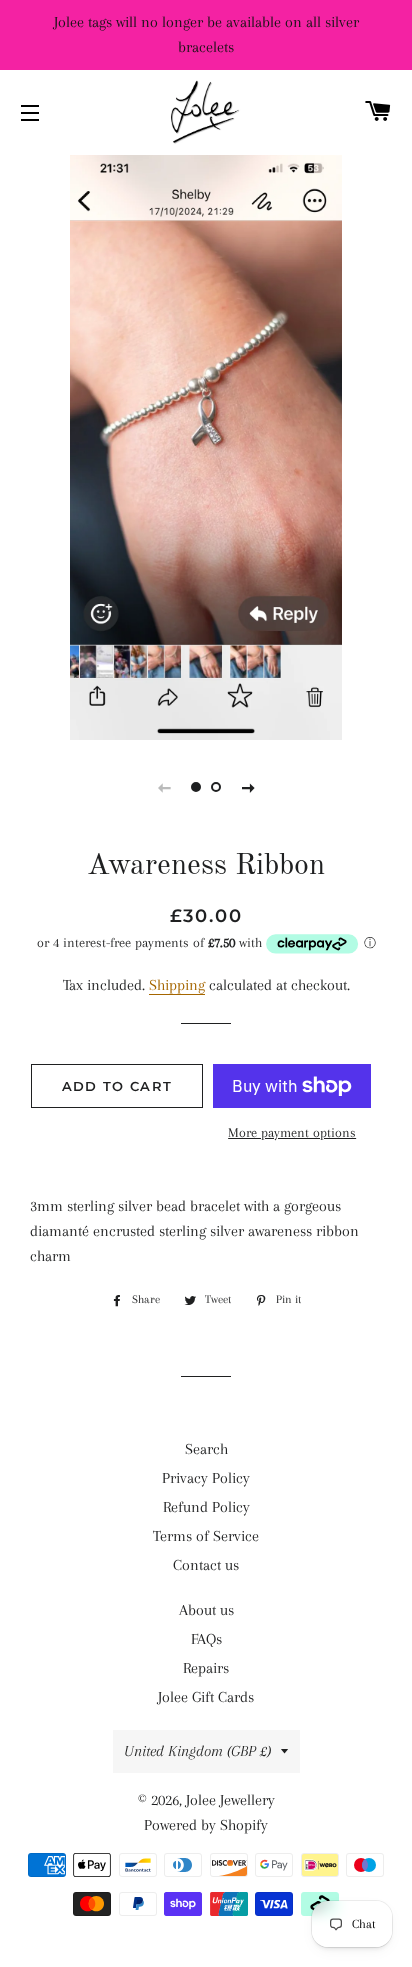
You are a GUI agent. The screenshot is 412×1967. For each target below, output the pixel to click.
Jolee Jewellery (230, 1800)
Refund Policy (206, 1507)
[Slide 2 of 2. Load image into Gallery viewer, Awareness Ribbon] (216, 787)
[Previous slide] (164, 787)
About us (206, 1610)
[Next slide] (248, 787)
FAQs (206, 1639)
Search (206, 1449)
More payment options (292, 1132)
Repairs (206, 1668)
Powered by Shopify (206, 1825)
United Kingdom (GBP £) (197, 1751)
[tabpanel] (206, 445)
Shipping (177, 985)
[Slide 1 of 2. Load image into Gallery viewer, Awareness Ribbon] (196, 787)
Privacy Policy (206, 1478)
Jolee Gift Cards (206, 1697)
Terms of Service (206, 1536)
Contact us (206, 1565)
